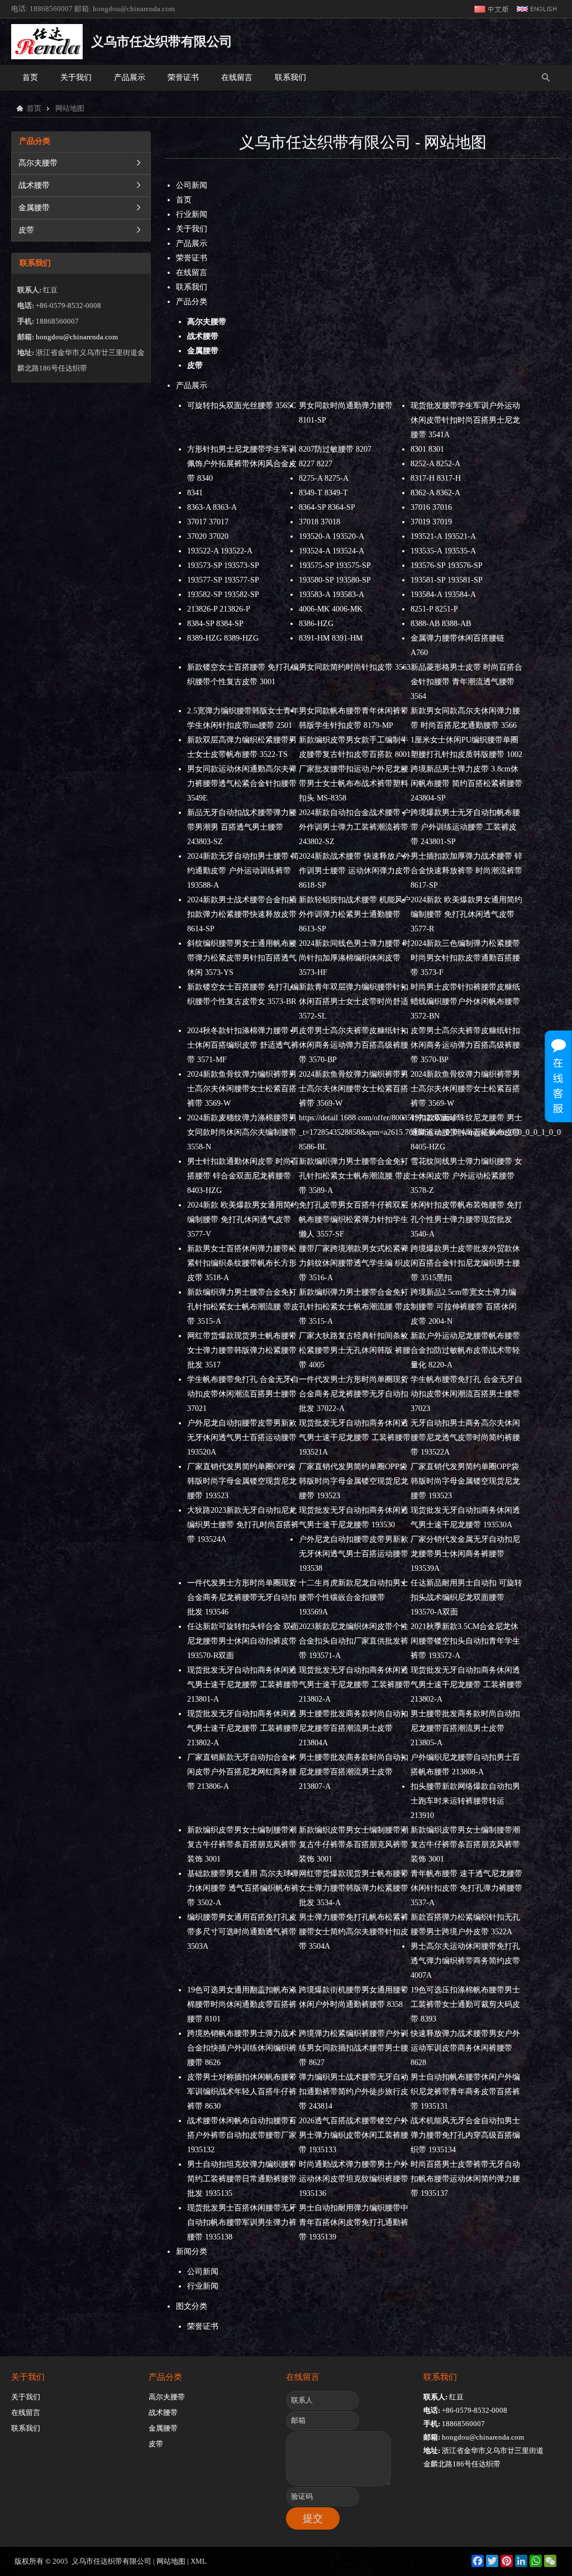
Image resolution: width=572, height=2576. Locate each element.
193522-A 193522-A (220, 551)
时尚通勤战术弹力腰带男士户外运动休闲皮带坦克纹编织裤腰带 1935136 (354, 2179)
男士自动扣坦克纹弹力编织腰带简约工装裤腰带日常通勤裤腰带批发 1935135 (242, 2179)
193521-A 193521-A (443, 536)
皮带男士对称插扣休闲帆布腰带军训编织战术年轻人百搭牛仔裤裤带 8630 (242, 2092)
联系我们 (290, 77)
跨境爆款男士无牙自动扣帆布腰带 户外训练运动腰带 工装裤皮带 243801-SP (465, 827)
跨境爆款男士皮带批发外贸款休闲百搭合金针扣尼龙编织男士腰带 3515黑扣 (465, 1263)
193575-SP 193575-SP (335, 565)
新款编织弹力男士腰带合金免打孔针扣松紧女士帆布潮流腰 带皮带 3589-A (355, 1176)
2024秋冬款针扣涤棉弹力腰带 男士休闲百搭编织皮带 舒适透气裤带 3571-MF (243, 1045)
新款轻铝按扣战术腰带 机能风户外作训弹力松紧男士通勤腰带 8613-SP (355, 914)
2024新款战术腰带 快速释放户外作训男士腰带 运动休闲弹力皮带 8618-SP (355, 871)
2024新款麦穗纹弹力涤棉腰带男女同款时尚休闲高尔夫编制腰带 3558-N (242, 1132)
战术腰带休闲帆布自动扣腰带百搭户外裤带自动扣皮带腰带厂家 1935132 (242, 2135)
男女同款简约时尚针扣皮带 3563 (355, 667)
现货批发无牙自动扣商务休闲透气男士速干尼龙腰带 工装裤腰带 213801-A (243, 1685)
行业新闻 (192, 214)
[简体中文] (492, 9)
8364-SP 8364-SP (327, 507)
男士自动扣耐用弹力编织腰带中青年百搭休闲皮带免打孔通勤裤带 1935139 (354, 2222)
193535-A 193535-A (443, 551)
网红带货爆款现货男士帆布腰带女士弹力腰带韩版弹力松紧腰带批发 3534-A (354, 1888)
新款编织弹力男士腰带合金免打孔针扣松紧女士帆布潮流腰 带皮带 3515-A (243, 1307)
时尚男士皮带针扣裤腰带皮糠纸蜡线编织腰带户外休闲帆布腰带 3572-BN (465, 1001)
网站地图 (171, 2561)
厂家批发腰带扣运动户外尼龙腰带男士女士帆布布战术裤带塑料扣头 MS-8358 (354, 783)
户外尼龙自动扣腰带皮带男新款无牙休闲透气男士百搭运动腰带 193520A (242, 1438)
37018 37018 (320, 522)
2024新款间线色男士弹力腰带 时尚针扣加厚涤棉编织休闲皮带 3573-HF (355, 958)
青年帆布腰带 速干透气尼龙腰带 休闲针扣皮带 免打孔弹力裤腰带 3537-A (466, 1888)
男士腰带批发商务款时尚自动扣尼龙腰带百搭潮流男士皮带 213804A (354, 1728)
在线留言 (237, 77)
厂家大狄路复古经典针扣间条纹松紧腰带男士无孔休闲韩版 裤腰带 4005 (355, 1350)
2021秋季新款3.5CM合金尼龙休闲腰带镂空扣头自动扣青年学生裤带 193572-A (465, 1641)
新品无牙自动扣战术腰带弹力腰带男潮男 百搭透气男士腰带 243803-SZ (242, 827)
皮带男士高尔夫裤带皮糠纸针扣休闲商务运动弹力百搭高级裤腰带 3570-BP (354, 1045)
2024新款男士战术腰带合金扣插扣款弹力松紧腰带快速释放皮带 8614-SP (242, 914)
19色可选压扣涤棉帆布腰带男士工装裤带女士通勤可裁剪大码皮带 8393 (465, 2004)
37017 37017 (208, 522)
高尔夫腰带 (38, 163)
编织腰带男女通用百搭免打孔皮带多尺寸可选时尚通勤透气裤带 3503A (242, 1932)
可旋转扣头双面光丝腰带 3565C (242, 406)
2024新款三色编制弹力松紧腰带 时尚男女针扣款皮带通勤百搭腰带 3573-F (465, 958)
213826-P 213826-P (219, 609)
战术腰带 (34, 185)
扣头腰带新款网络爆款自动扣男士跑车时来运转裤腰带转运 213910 (465, 1801)
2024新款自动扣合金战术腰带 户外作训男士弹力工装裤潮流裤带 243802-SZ (355, 827)
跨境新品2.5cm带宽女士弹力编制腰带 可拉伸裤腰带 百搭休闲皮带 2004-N (464, 1307)
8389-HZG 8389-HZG (223, 638)
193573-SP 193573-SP (223, 565)
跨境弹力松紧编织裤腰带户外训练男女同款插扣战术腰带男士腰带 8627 (354, 2048)
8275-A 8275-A (324, 478)
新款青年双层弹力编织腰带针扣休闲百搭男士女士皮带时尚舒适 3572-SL (354, 1001)
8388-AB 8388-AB (441, 624)
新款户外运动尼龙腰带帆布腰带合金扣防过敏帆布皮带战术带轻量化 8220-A (465, 1350)
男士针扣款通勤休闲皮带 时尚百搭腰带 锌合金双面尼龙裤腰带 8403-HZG (243, 1176)
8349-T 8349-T (323, 493)
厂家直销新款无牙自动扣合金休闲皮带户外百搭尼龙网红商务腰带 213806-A (242, 1772)
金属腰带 (34, 208)
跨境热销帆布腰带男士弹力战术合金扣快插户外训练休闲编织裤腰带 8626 (242, 2048)
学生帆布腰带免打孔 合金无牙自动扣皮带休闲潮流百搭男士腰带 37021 (243, 1394)
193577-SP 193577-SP (223, 580)
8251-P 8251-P (434, 609)
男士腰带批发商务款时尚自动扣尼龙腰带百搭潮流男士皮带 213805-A (465, 1728)
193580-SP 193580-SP (335, 580)
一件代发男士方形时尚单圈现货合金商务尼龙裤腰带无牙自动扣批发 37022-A (354, 1394)
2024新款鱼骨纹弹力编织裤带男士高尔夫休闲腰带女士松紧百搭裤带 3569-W (242, 1089)
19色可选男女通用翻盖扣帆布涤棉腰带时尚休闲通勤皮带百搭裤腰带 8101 (242, 2004)
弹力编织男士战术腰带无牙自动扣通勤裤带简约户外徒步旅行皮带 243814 (354, 2092)
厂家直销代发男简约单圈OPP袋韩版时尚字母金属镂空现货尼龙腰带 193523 (242, 1481)
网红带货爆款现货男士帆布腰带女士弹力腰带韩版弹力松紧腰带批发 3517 (242, 1350)
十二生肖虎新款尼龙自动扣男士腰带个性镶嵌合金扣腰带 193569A (354, 1597)
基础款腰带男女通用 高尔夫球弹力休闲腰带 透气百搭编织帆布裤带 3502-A (243, 1888)
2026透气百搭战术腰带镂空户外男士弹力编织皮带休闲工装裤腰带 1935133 (354, 2135)
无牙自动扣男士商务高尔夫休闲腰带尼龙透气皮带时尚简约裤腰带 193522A (465, 1438)
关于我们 (76, 77)
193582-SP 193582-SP (223, 595)
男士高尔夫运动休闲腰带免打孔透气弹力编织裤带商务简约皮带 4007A (465, 1961)
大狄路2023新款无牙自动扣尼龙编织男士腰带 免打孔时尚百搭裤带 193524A (243, 1525)
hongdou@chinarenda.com (134, 9)
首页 (30, 77)
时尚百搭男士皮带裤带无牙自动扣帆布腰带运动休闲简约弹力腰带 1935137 (465, 2179)
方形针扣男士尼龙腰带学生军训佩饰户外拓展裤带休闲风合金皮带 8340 (242, 464)
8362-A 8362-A (435, 493)
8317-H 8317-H (436, 478)
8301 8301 (427, 449)
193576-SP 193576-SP (447, 565)
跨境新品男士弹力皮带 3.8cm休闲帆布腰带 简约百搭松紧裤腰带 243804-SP (466, 783)
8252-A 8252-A (435, 464)
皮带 (26, 230)
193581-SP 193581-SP (447, 580)
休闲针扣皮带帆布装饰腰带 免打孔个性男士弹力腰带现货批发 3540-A (466, 1220)
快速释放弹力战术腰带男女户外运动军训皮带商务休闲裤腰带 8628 (465, 2048)
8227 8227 (316, 464)
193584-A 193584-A (443, 595)
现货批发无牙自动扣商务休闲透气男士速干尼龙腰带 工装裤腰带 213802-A (355, 1685)
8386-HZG (316, 624)
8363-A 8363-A (212, 507)
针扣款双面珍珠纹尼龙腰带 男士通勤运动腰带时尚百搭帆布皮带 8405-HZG (466, 1132)
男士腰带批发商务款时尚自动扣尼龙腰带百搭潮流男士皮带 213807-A (354, 1772)
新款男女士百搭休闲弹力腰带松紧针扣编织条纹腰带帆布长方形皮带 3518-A (242, 1263)
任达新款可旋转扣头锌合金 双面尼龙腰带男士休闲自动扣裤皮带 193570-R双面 (243, 1641)
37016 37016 (431, 507)
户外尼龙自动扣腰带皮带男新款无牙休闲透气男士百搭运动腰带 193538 (354, 1554)
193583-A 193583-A (332, 595)
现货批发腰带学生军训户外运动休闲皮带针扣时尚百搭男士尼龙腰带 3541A (465, 420)
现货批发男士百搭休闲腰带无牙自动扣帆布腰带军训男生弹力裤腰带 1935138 (242, 2222)
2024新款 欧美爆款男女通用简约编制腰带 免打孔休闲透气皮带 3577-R (466, 914)
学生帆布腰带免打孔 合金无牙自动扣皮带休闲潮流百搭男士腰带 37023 (466, 1394)
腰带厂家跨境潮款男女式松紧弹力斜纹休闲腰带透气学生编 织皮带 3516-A (355, 1263)
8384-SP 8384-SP (215, 624)
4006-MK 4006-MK (331, 609)
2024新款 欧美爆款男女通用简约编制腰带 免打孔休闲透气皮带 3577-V (243, 1220)
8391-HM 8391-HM (331, 638)
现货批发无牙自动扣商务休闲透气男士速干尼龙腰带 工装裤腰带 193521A (355, 1438)
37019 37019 (431, 522)
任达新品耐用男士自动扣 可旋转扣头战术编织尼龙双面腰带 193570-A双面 (466, 1597)
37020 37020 (208, 536)
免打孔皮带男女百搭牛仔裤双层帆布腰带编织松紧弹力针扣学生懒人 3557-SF (354, 1220)
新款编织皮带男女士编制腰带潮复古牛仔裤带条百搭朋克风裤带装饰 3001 (242, 1845)
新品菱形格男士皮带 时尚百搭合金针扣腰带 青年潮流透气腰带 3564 (466, 682)
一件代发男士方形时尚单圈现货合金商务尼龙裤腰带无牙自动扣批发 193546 (242, 1597)
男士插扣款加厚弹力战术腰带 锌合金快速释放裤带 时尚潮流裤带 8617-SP (466, 871)
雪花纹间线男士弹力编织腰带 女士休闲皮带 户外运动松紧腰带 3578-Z (466, 1176)
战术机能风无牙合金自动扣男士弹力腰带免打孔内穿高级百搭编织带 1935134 (465, 2135)
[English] (537, 9)
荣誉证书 (183, 77)
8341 (195, 493)
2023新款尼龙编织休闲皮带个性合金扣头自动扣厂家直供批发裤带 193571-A (354, 1641)
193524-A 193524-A (332, 551)
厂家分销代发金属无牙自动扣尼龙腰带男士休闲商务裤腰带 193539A (465, 1554)
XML (199, 2561)
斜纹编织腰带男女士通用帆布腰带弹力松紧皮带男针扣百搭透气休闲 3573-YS (242, 958)
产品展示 (130, 77)
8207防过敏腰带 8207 (335, 449)
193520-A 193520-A (332, 536)
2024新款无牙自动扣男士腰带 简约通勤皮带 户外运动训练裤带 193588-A (243, 871)
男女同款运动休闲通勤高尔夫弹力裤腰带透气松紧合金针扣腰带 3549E (242, 783)
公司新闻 (192, 185)
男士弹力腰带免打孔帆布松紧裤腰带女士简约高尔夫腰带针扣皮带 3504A (354, 1932)
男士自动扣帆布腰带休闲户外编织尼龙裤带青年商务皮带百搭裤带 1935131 (465, 2092)
